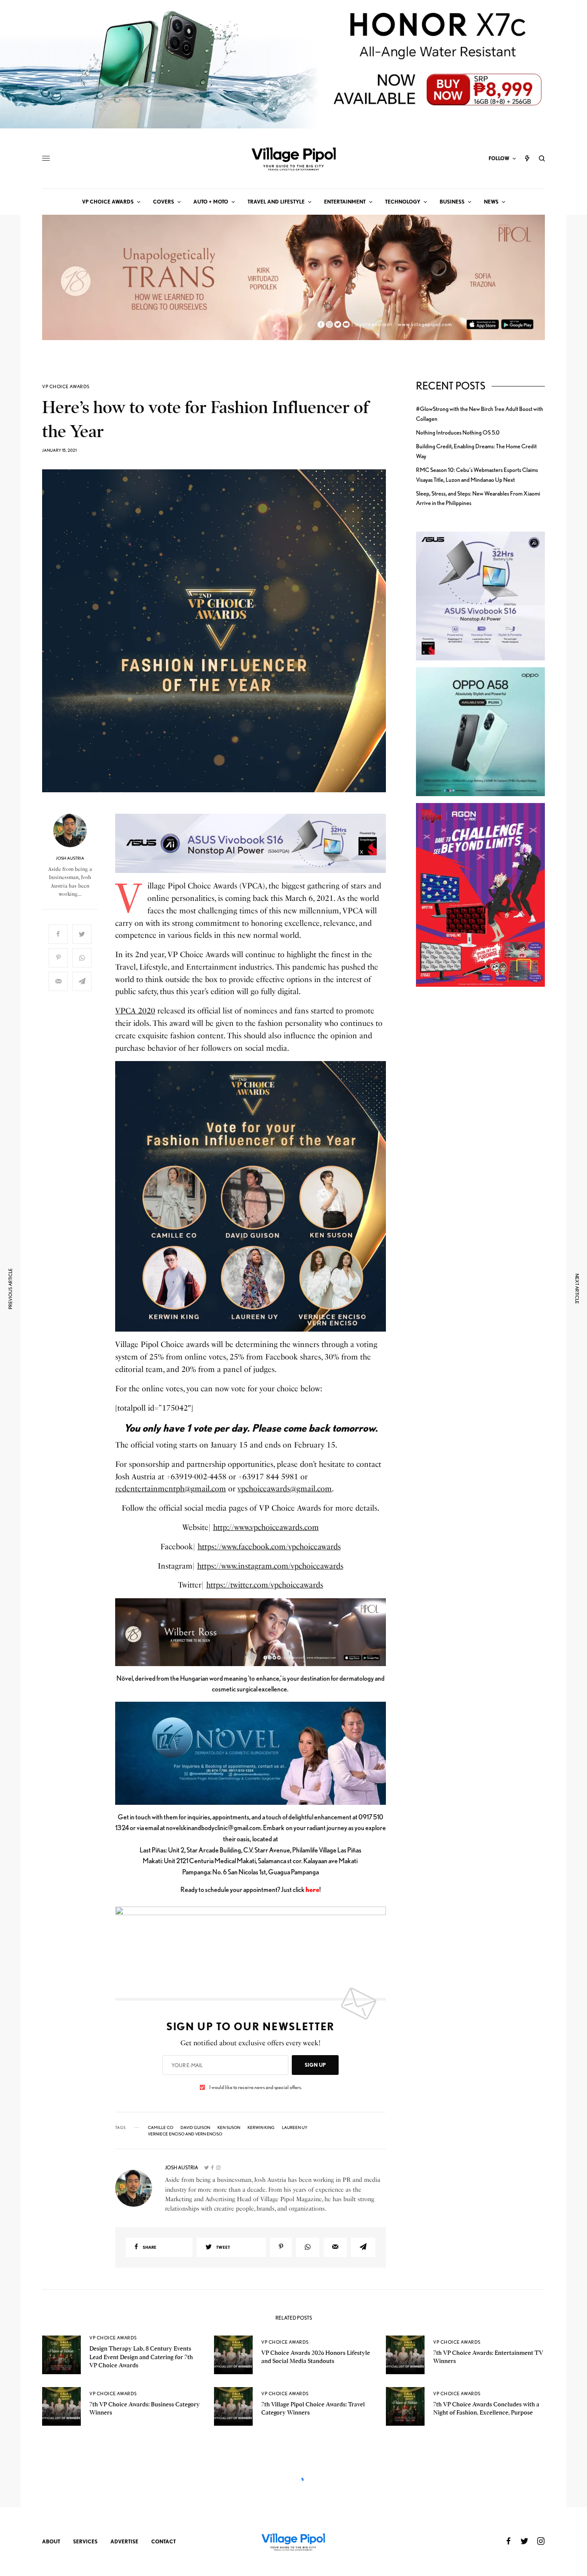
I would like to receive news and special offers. (255, 2087)
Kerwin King (261, 2127)
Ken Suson (229, 2127)
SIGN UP (315, 2065)
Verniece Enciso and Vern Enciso (185, 2134)
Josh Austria (70, 858)
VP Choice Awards (66, 387)
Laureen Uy (295, 2127)
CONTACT (164, 2541)
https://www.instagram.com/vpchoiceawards (270, 1566)
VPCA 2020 (135, 1011)
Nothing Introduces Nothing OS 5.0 (458, 432)
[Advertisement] (480, 1142)
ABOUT (51, 2541)
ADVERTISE (124, 2541)
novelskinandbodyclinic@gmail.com (213, 1828)
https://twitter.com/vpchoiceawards (265, 1585)
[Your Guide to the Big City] (293, 158)
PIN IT (255, 844)
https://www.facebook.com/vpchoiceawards (269, 1547)
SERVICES (85, 2541)
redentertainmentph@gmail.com (171, 1489)
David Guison (195, 2127)
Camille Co (161, 2127)
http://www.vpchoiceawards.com (266, 1527)
